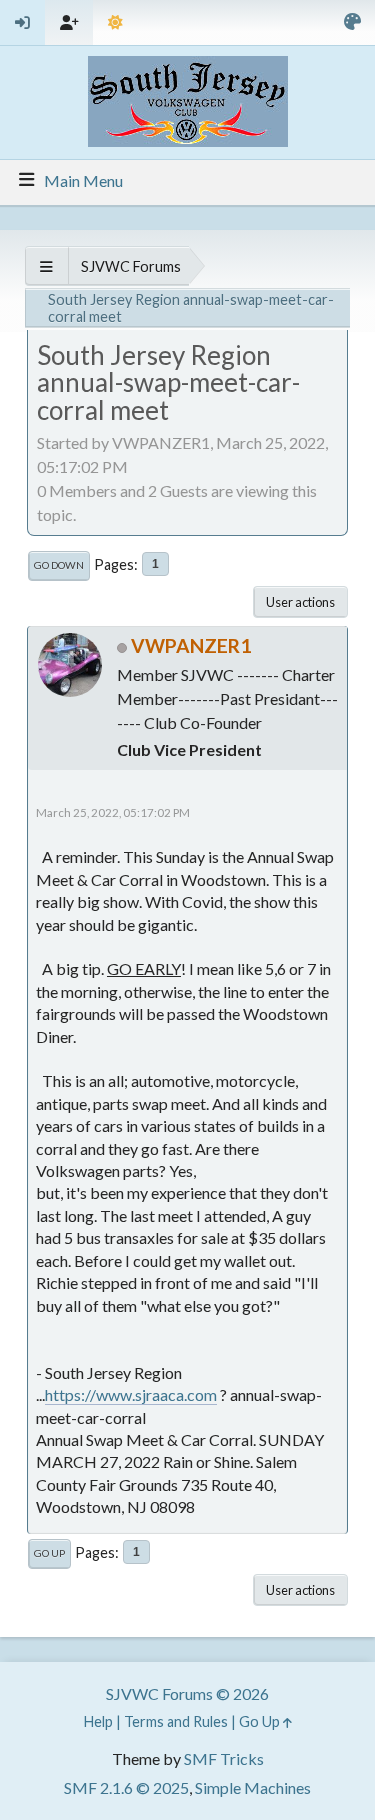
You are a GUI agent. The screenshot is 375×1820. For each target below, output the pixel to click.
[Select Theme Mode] (115, 22)
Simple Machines (253, 1787)
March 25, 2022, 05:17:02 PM (113, 812)
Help (98, 1721)
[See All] (46, 266)
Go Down (59, 565)
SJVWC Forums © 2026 (187, 1693)
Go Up (49, 1553)
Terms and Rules (176, 1721)
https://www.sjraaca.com (131, 1394)
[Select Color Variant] (352, 22)
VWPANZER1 (191, 645)
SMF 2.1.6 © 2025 (126, 1787)
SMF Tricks (224, 1758)
